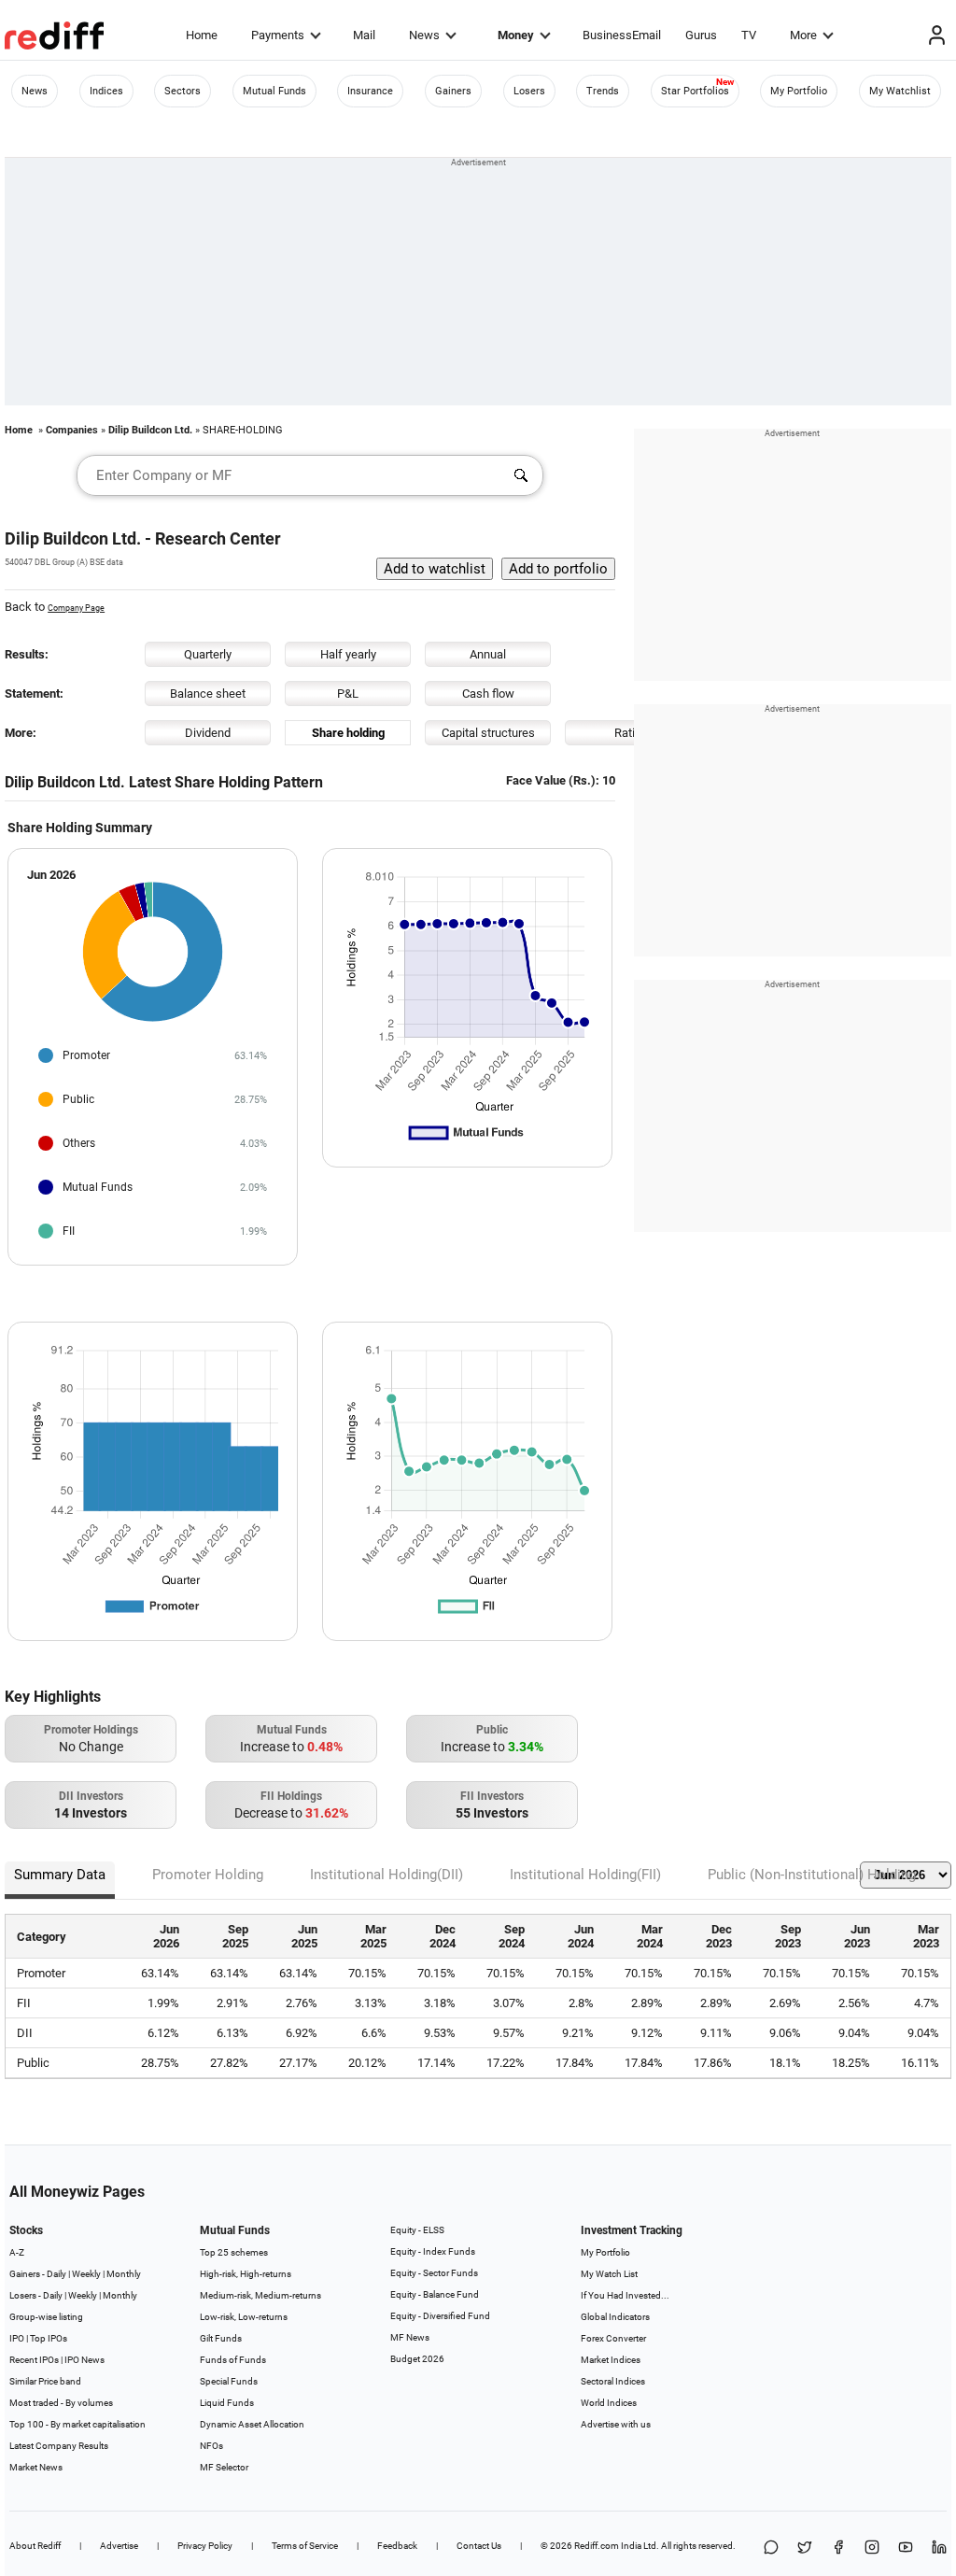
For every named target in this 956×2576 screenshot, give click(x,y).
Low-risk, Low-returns (244, 2317)
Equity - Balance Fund (435, 2294)
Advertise (119, 2546)
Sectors (183, 91)
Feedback (397, 2546)
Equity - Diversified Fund (440, 2316)
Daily (56, 2274)
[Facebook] (838, 2548)
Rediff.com (597, 2546)
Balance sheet (208, 694)
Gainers (453, 91)
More (803, 35)
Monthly (124, 2274)
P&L (348, 694)
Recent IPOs (34, 2360)
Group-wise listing (46, 2317)
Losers (529, 91)
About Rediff (35, 2546)
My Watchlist (900, 91)
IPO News (84, 2360)
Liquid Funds (227, 2403)
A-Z (17, 2252)
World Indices (609, 2403)
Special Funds (229, 2381)
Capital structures (488, 733)
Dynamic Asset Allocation (252, 2424)
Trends (603, 91)
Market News (36, 2467)
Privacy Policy (205, 2546)
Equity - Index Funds (433, 2251)
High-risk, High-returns (246, 2274)
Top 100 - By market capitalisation (77, 2424)
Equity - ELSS (417, 2230)
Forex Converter (613, 2338)
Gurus (701, 35)
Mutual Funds (274, 91)
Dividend (208, 733)
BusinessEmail (622, 35)
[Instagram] (872, 2548)
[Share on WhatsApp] (771, 2548)
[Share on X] (805, 2548)
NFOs (211, 2446)
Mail (364, 35)
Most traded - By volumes (61, 2403)
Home (202, 35)
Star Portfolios (695, 91)
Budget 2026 (417, 2359)
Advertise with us (616, 2424)
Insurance (370, 91)
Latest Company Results (59, 2446)
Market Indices (611, 2360)
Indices (106, 91)
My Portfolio (799, 91)
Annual (488, 654)
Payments (278, 35)
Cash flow (488, 694)
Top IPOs (49, 2338)
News (424, 35)
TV (749, 35)
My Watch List (609, 2274)
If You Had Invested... (625, 2295)
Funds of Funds (233, 2360)
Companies (72, 430)
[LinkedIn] (939, 2548)
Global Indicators (615, 2317)
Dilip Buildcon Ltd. (150, 430)
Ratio (628, 733)
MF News (410, 2337)
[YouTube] (906, 2548)
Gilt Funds (221, 2338)
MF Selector (224, 2467)
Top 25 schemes (234, 2252)
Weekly (86, 2274)
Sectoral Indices (613, 2381)
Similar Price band (45, 2381)
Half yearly (348, 654)
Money (516, 35)
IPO (17, 2338)
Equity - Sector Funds (434, 2273)
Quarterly (208, 654)
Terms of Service (305, 2546)
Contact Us (479, 2546)
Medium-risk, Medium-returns (260, 2295)
